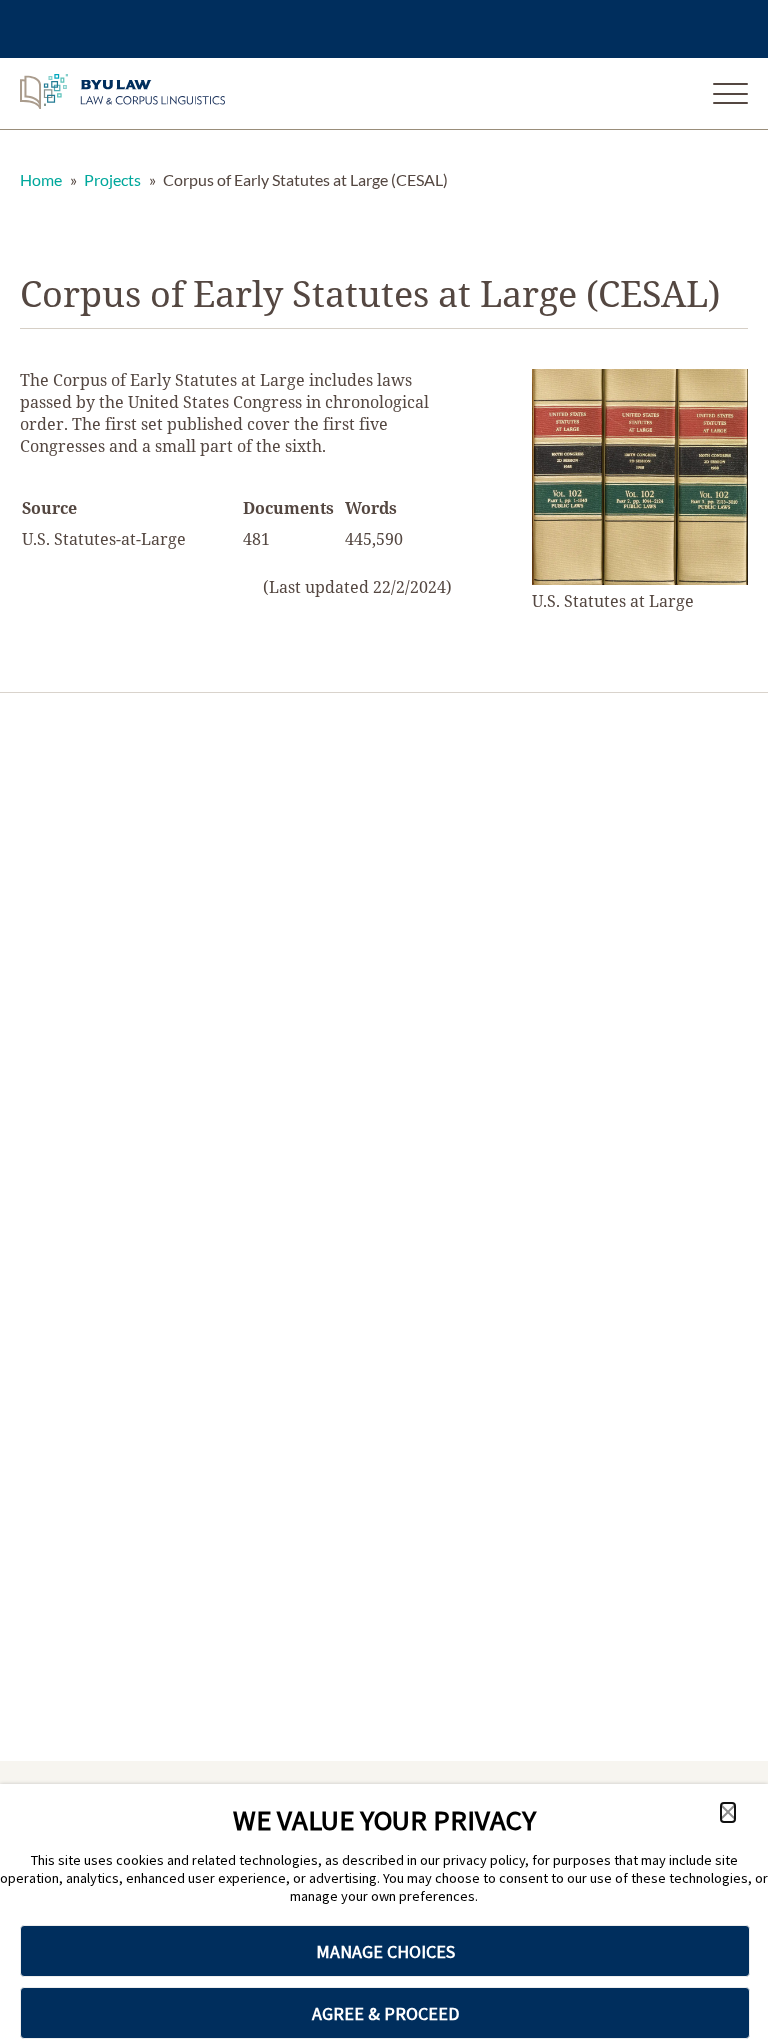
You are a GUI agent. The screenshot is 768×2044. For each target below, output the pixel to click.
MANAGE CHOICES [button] (385, 1951)
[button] (728, 1812)
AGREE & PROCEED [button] (385, 2013)
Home (41, 179)
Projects (112, 179)
